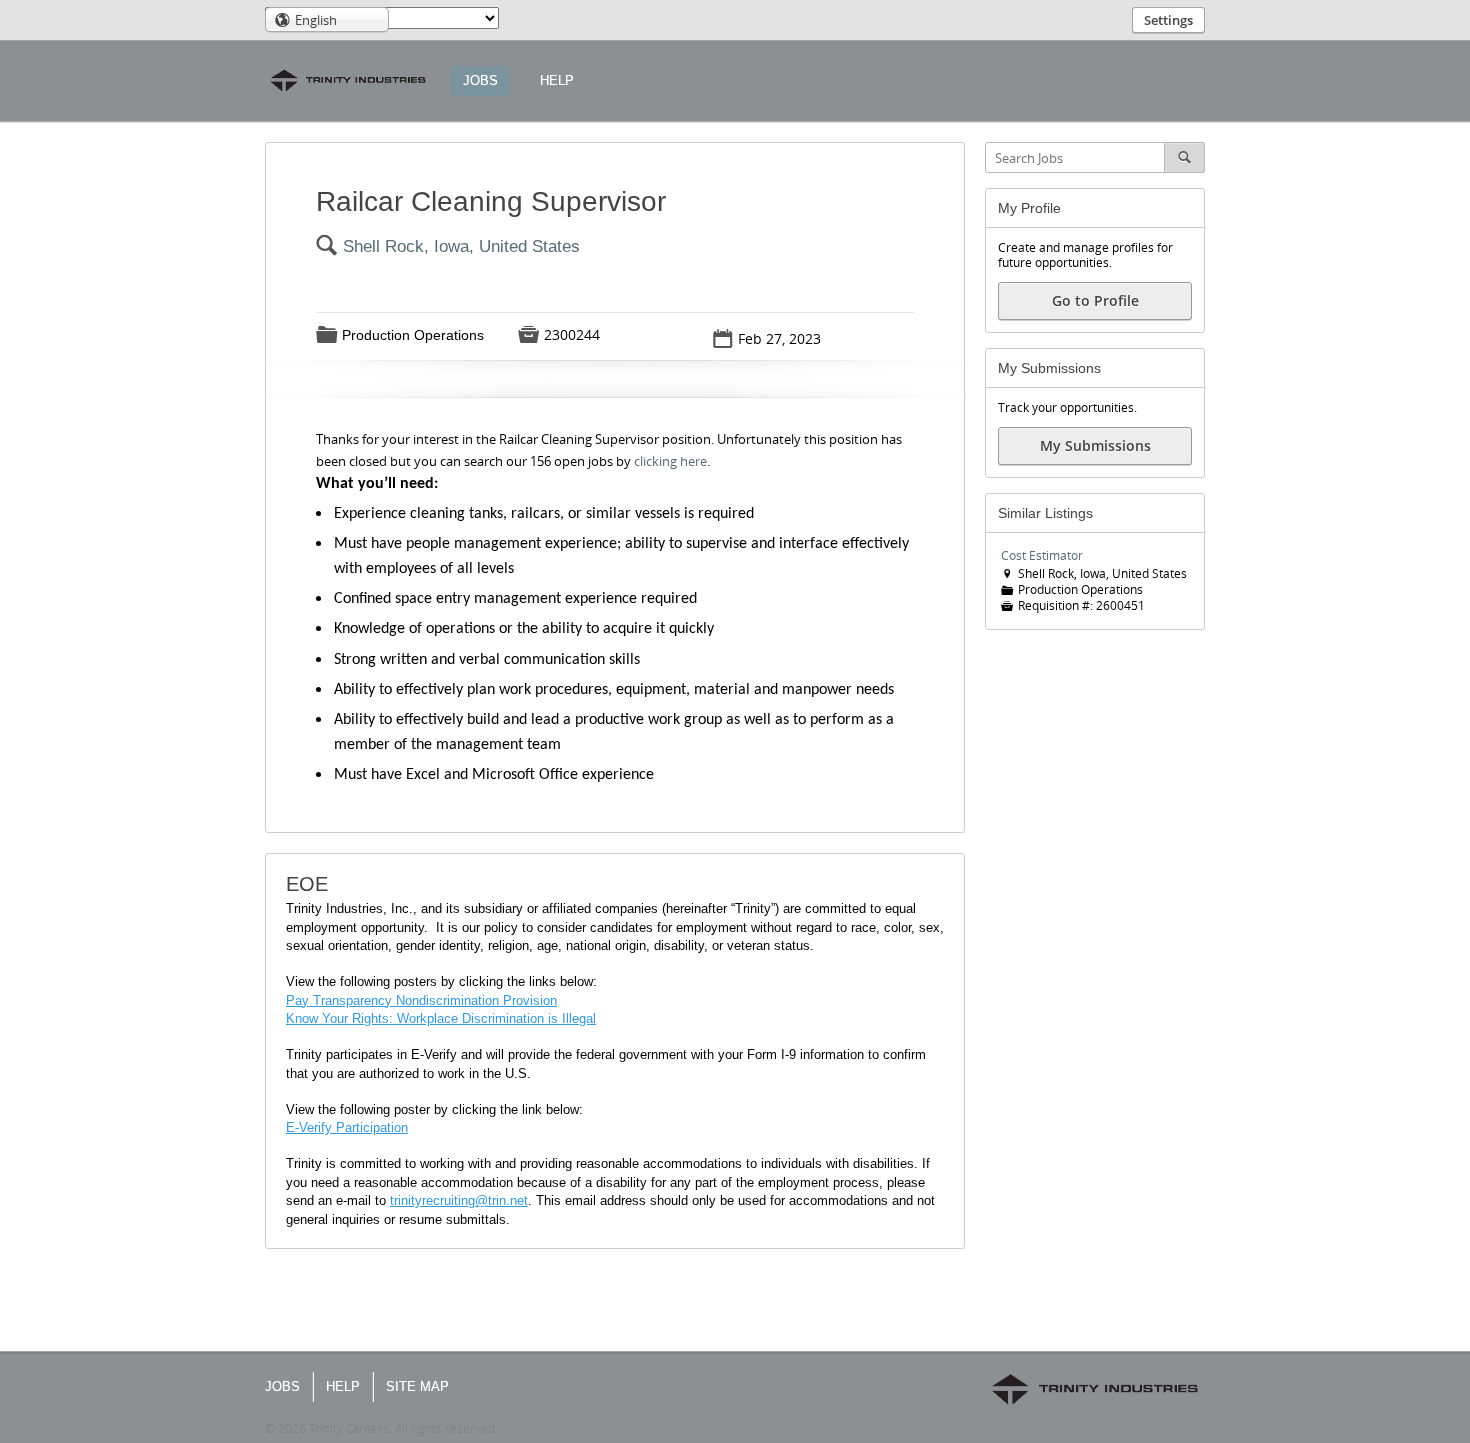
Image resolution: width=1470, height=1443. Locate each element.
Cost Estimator (1042, 555)
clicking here (670, 461)
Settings (1168, 20)
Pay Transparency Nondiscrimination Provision (421, 1000)
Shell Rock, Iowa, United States (461, 246)
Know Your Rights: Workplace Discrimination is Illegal (441, 1018)
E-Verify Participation (347, 1127)
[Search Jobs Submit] (1185, 157)
